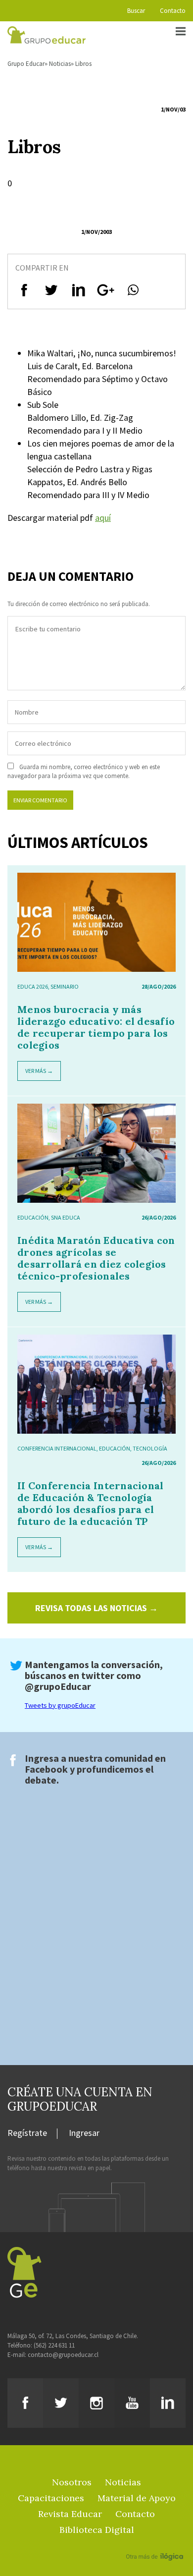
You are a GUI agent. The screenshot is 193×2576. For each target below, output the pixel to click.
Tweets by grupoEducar (60, 1705)
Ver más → (39, 1071)
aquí (103, 518)
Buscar (136, 11)
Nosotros (72, 2482)
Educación (33, 1217)
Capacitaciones (51, 2498)
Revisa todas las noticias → (96, 1608)
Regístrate (27, 2133)
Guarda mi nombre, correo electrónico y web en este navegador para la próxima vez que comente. (84, 771)
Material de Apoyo (137, 2498)
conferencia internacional (57, 1448)
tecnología (150, 1448)
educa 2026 (33, 986)
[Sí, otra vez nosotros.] (156, 2542)
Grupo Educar (26, 64)
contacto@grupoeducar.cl (63, 2355)
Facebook (46, 1769)
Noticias (60, 64)
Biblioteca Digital (97, 2530)
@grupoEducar (58, 1686)
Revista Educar (70, 2514)
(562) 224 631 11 (54, 2345)
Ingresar (84, 2133)
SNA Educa (66, 1217)
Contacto (173, 11)
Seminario (65, 986)
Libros (83, 64)
